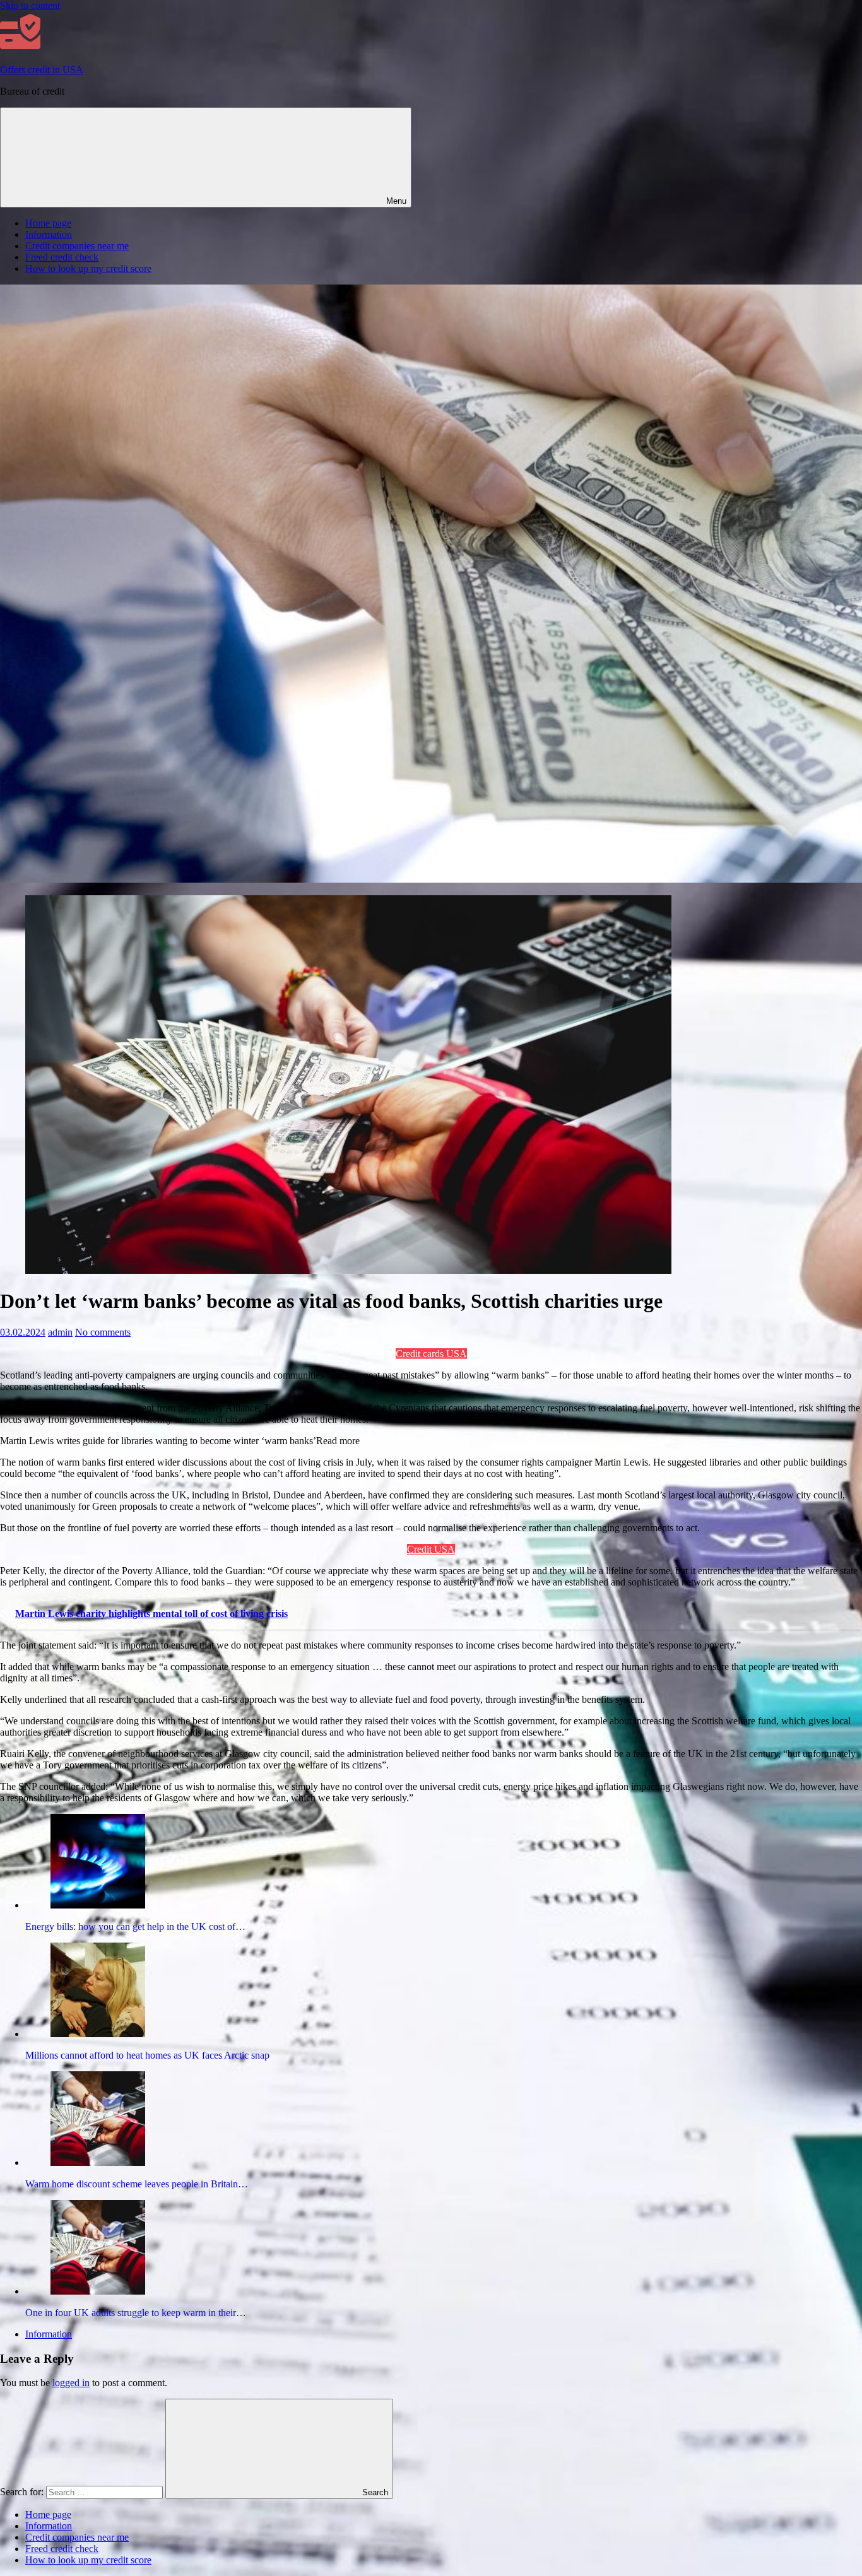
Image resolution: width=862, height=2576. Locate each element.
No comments (103, 1332)
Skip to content (30, 5)
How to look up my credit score (88, 268)
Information (49, 234)
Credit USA (431, 1549)
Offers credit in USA (42, 70)
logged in (71, 2383)
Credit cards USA (431, 1354)
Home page (48, 223)
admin (60, 1332)
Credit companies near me (77, 246)
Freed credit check (62, 257)
